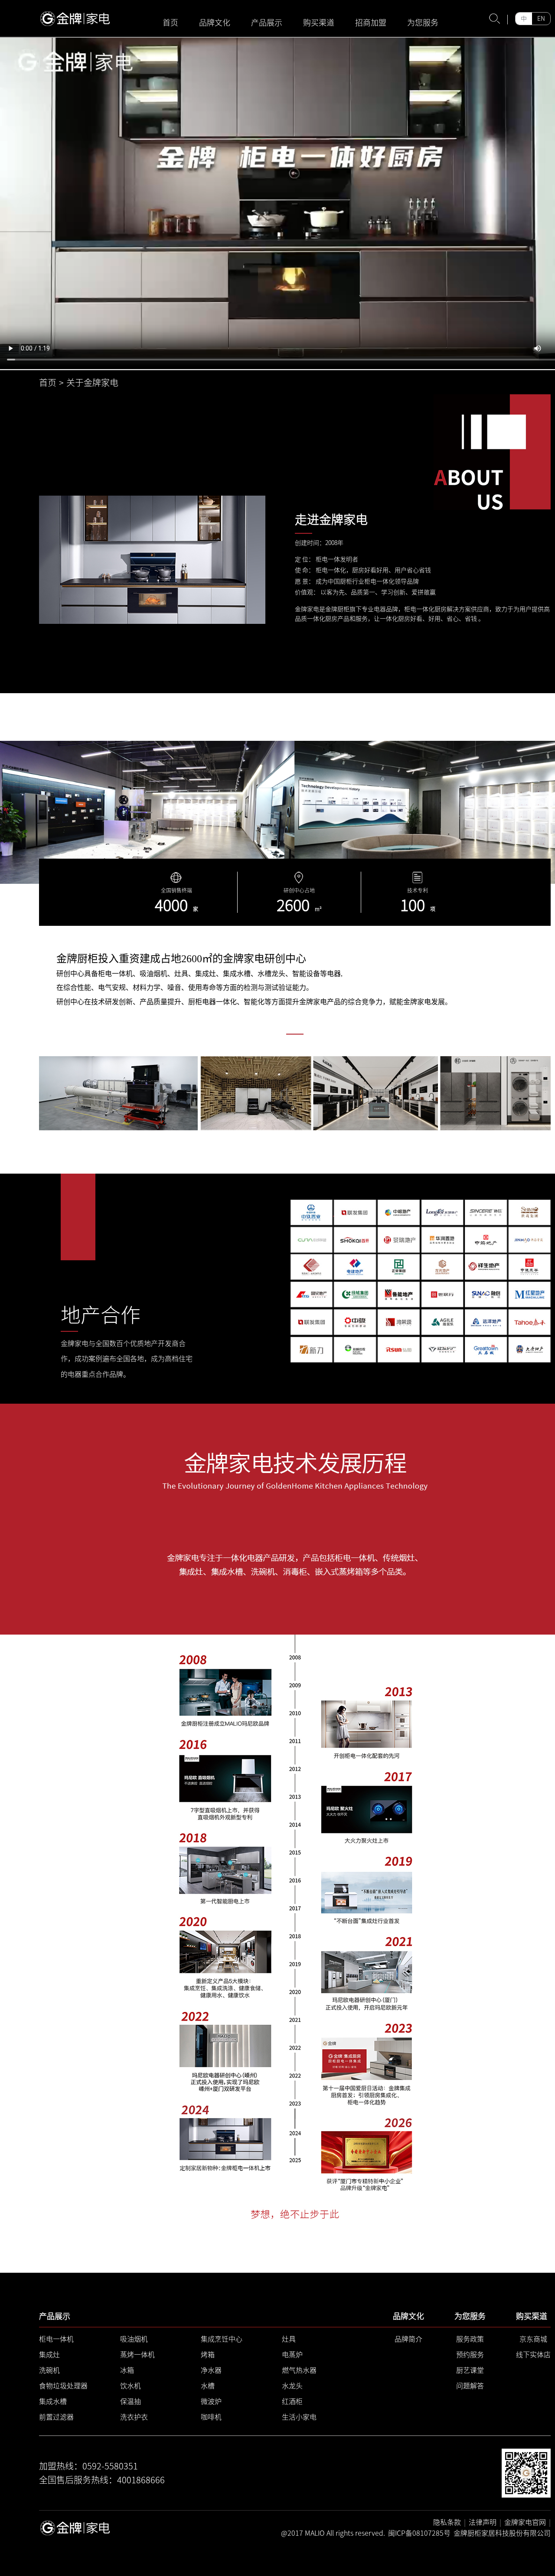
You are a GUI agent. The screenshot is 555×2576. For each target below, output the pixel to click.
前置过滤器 (56, 2417)
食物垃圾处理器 (63, 2386)
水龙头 (292, 2386)
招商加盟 (371, 23)
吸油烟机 (134, 2339)
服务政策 (470, 2339)
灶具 (289, 2339)
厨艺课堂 (470, 2370)
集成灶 (49, 2355)
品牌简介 (408, 2339)
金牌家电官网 (525, 2522)
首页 (170, 23)
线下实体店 (533, 2355)
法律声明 (483, 2522)
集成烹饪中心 (222, 2339)
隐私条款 (447, 2522)
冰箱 (127, 2370)
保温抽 (131, 2401)
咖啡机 (211, 2417)
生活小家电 (299, 2417)
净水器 (211, 2370)
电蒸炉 (292, 2355)
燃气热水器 (299, 2370)
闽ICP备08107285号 (419, 2533)
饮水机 (131, 2386)
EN (541, 19)
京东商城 (533, 2339)
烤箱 (208, 2355)
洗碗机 (49, 2370)
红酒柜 (292, 2401)
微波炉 (211, 2401)
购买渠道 (319, 23)
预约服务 (470, 2355)
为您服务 (423, 23)
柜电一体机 (56, 2339)
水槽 (208, 2386)
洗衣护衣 (134, 2417)
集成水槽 (53, 2401)
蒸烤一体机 (137, 2355)
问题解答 (470, 2386)
